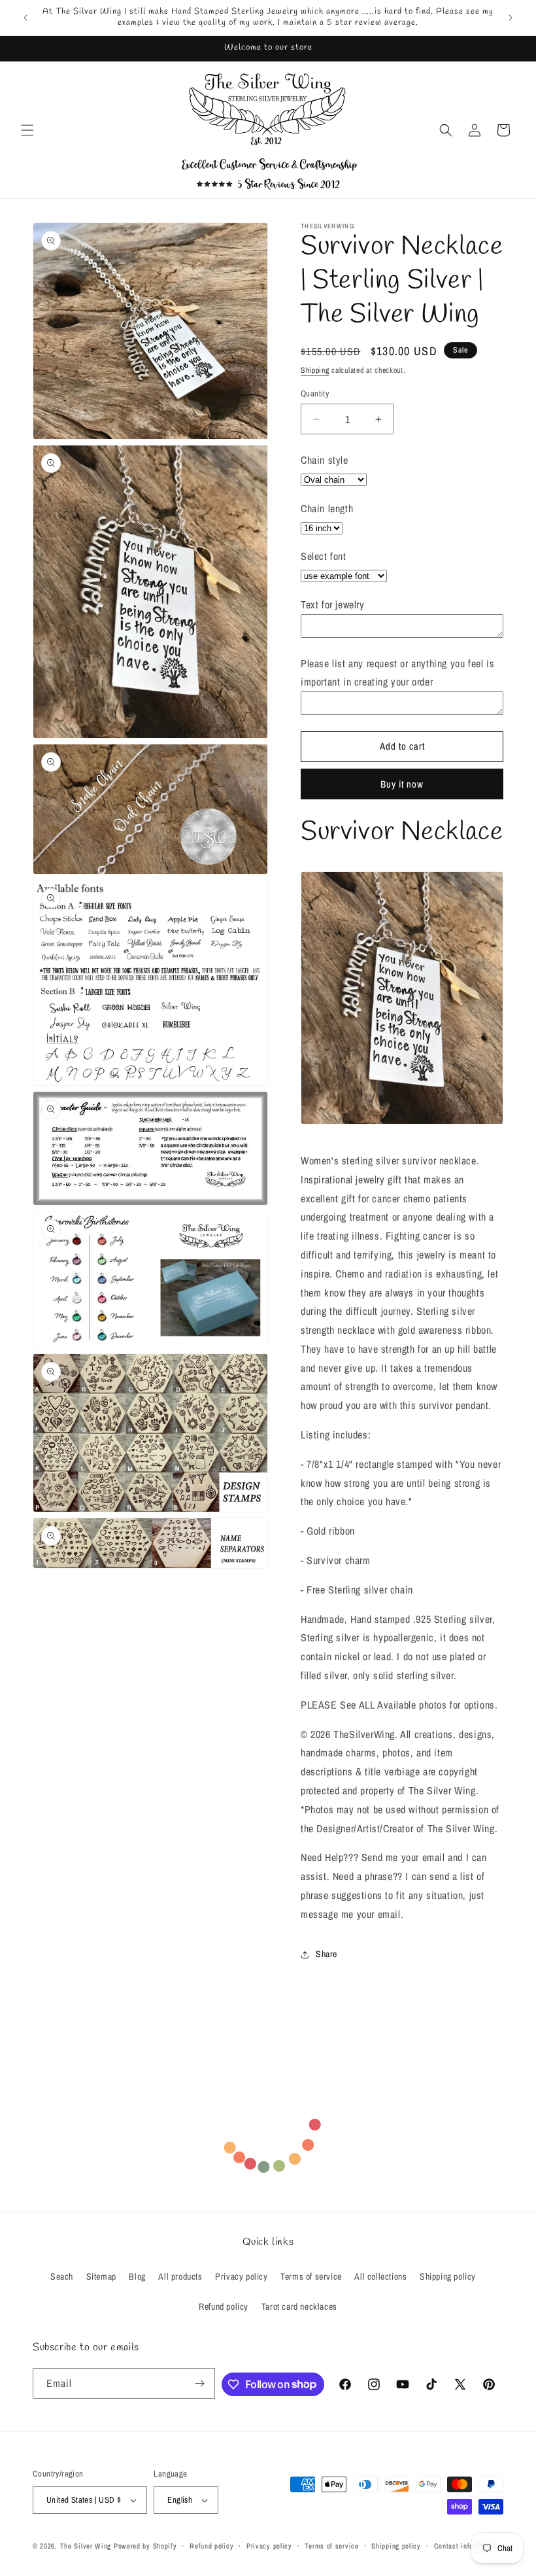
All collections (380, 2276)
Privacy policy (241, 2276)
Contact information (466, 2546)
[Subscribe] (200, 2383)
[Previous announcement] (25, 18)
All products (180, 2276)
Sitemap (101, 2276)
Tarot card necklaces (299, 2306)
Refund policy (224, 2306)
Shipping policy (448, 2276)
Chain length (327, 508)
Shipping (315, 370)
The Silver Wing (86, 2546)
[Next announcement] (511, 18)
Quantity (315, 393)
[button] (27, 130)
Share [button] (327, 1954)
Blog (137, 2276)
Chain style (325, 460)
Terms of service (311, 2276)
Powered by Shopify (145, 2546)
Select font (324, 556)
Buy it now (402, 784)
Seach (62, 2276)
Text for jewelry (333, 604)
